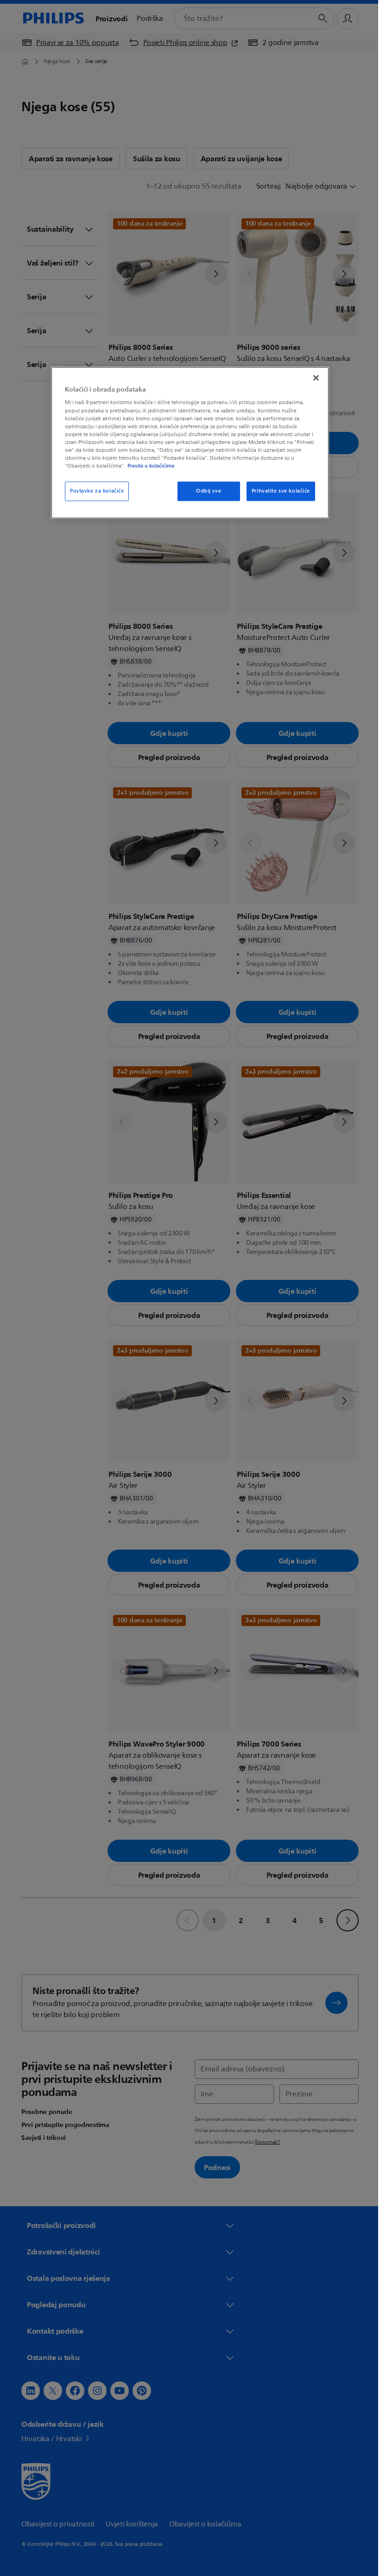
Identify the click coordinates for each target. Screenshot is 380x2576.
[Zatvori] (313, 378)
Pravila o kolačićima (148, 466)
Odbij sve (205, 491)
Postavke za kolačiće (94, 491)
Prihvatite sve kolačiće (277, 491)
